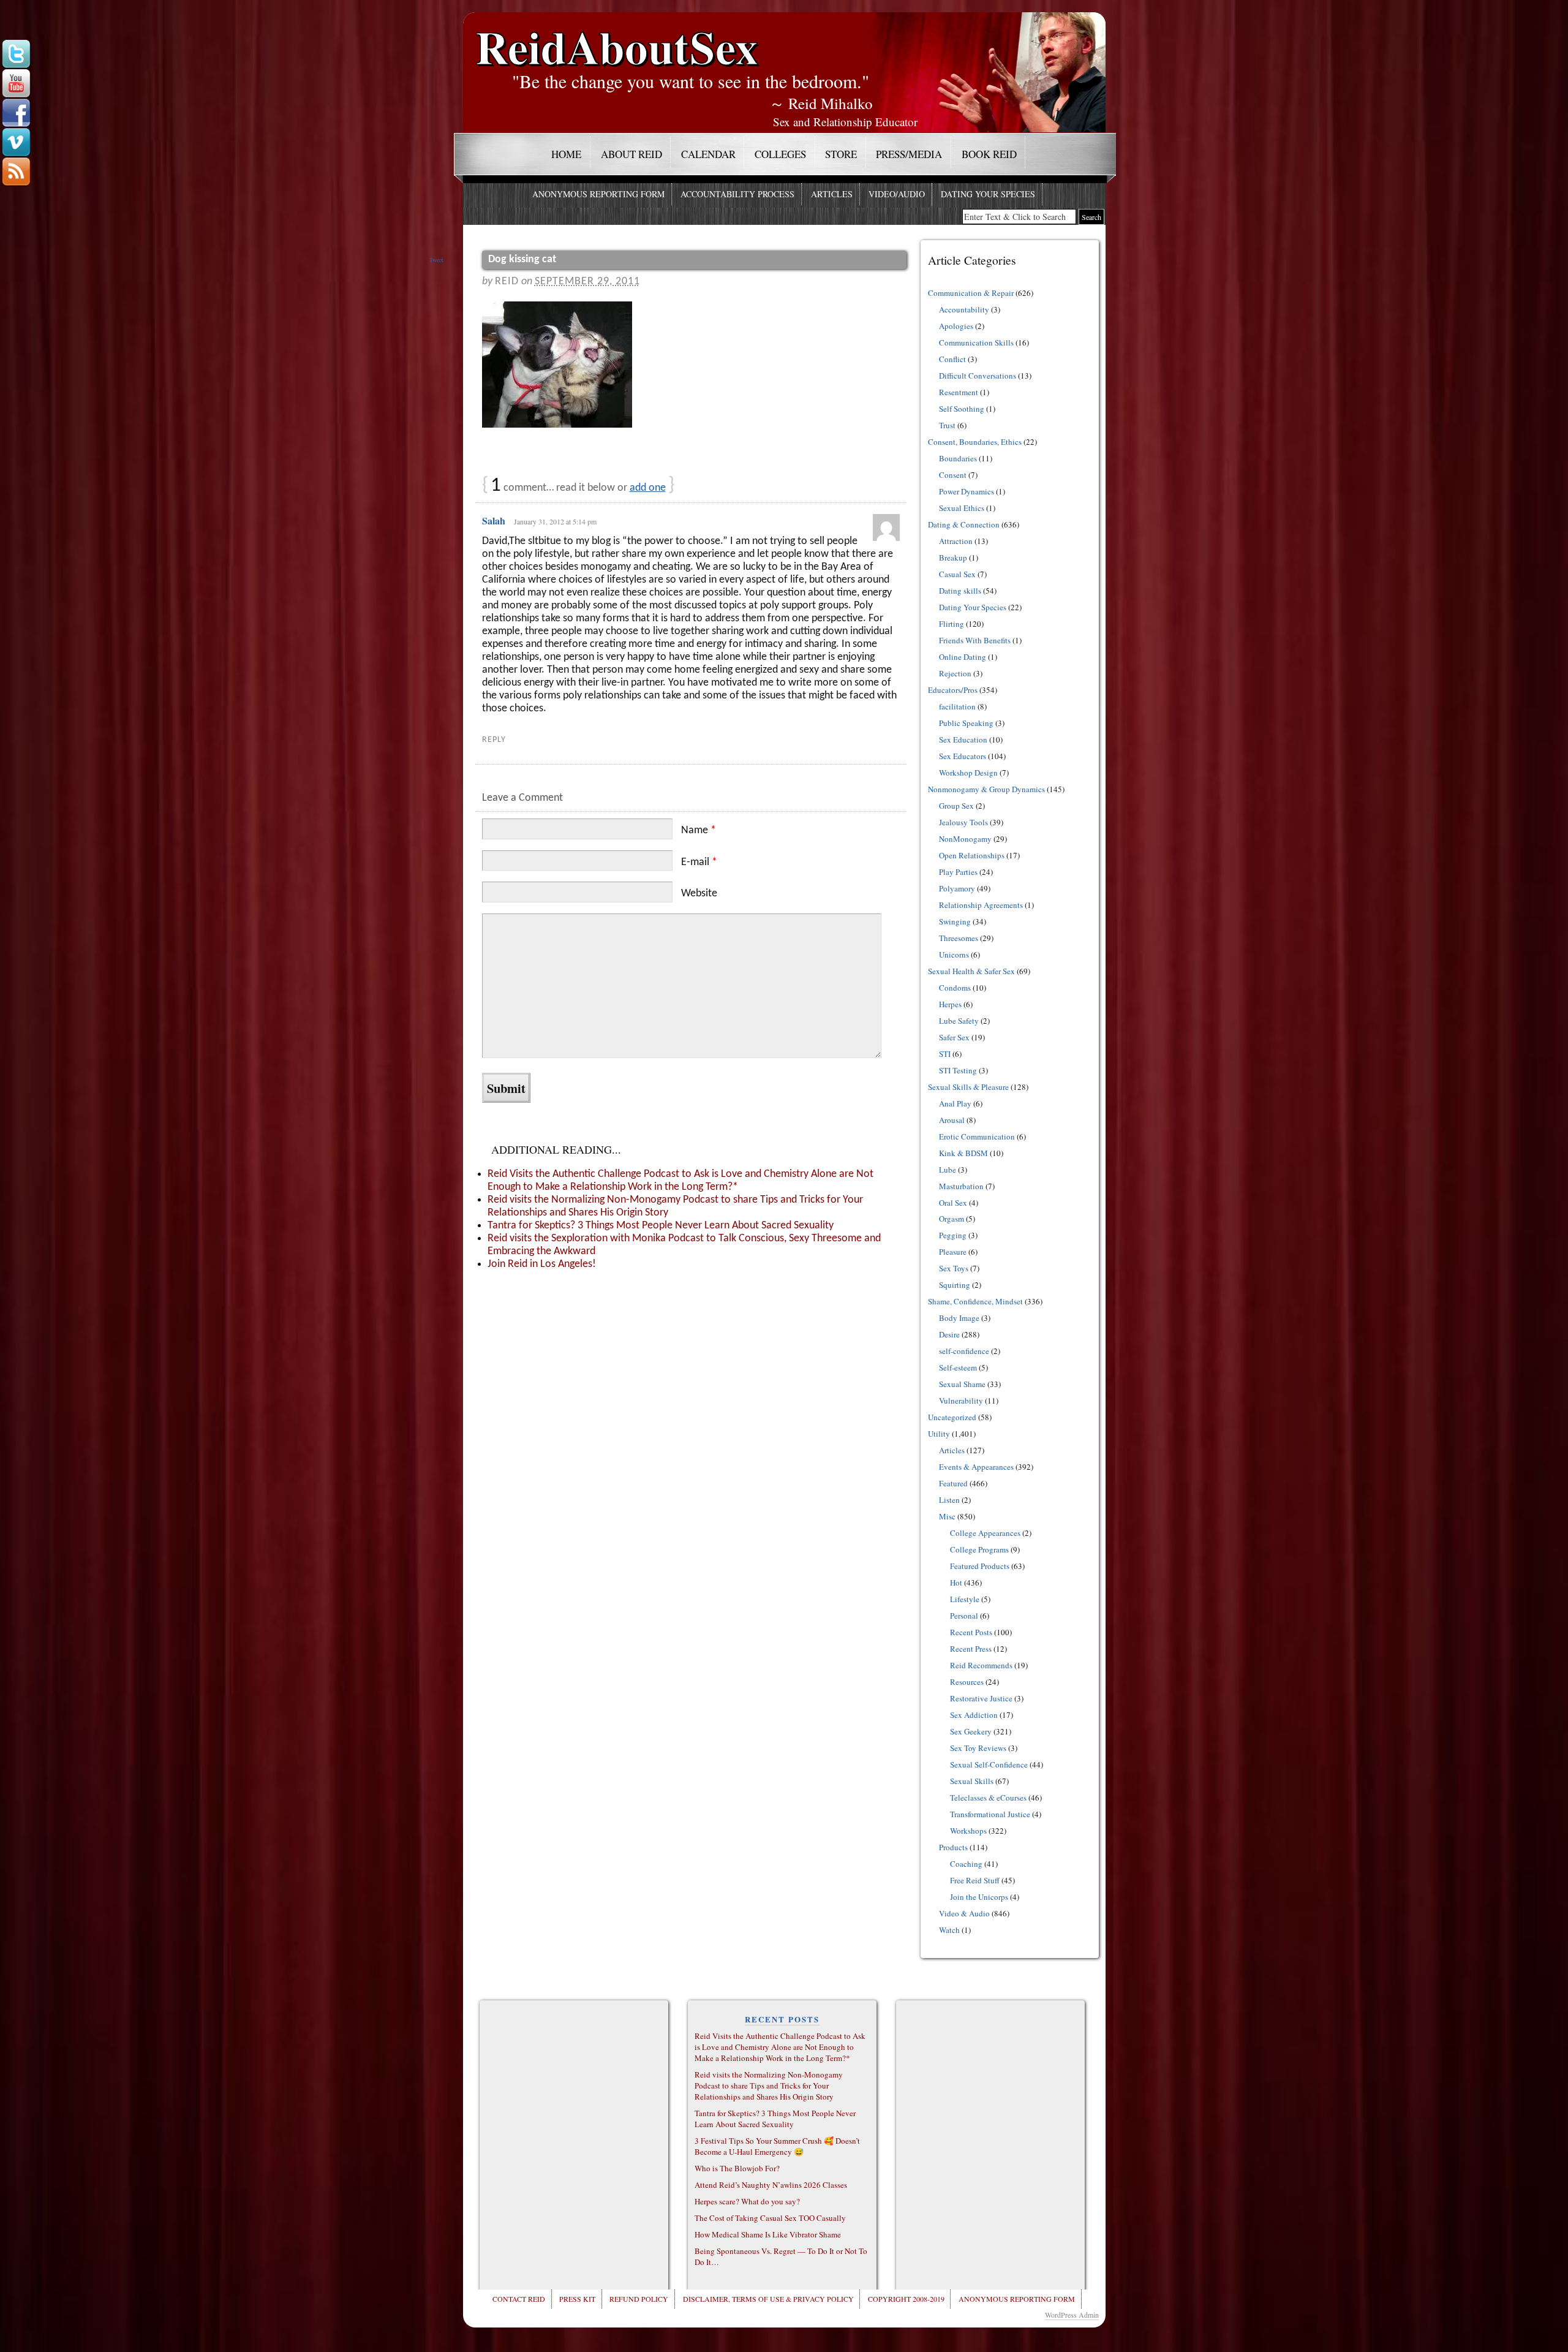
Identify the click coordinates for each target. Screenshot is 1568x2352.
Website (699, 894)
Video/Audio (897, 194)
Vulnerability (961, 1401)
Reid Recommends (981, 1665)
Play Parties (958, 872)
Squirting (955, 1285)
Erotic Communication (977, 1136)
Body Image (959, 1318)
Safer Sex (954, 1037)
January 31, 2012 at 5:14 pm (555, 521)
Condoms (955, 988)
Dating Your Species (988, 194)
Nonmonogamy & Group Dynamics (986, 789)
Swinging (955, 921)
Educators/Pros (953, 690)
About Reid (631, 154)
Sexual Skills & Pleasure (968, 1087)
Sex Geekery (971, 1731)
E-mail (699, 862)
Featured (953, 1483)
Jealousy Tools (963, 822)
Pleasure (953, 1252)
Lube (948, 1170)
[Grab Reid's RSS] (16, 172)
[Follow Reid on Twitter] (16, 55)
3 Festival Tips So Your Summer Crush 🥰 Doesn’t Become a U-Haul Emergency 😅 (777, 2146)
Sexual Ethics (962, 508)
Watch (949, 1930)
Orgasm (952, 1219)
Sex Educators (963, 756)
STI (945, 1054)
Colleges (780, 154)
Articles (832, 194)
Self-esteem (958, 1367)
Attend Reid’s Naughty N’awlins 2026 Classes (771, 2185)
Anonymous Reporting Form (598, 194)
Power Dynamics (967, 491)
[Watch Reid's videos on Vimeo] (16, 143)
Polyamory (957, 888)
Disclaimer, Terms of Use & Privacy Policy (768, 2299)
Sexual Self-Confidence (989, 1764)
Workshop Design (968, 773)
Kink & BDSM (963, 1153)
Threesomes (959, 938)
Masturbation (961, 1186)
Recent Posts (971, 1632)
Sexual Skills (972, 1781)
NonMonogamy (965, 839)
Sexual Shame (962, 1384)
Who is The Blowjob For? (737, 2168)
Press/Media (909, 154)
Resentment (959, 392)
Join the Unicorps (979, 1897)
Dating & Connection (964, 524)
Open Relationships (972, 855)
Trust (947, 425)
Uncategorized (952, 1417)
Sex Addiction (974, 1715)
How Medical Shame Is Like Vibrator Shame (768, 2234)
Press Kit (577, 2299)
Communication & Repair (971, 293)
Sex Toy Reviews (978, 1748)
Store (841, 154)
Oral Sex (953, 1203)
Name (699, 830)
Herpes (950, 1004)
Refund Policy (639, 2299)
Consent (953, 475)
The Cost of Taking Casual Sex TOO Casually (770, 2218)
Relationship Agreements (981, 905)
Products (953, 1847)
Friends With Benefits (975, 640)
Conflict (952, 359)
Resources (967, 1682)
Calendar (708, 154)
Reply (494, 740)
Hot (956, 1582)
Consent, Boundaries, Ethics (975, 442)
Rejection (955, 673)
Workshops (968, 1831)
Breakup (953, 558)
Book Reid (989, 154)
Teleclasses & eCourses (988, 1798)
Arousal (952, 1120)
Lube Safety (959, 1021)
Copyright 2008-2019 (906, 2299)
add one (648, 488)
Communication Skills (976, 342)
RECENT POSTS (782, 2019)
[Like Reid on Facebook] (16, 113)
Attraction (956, 541)
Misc (947, 1516)
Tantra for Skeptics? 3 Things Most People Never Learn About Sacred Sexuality (661, 1226)
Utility (939, 1434)
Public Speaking (966, 723)
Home (566, 154)
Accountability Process (737, 194)
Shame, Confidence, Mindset (975, 1301)
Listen (949, 1500)
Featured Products (980, 1566)
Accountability (964, 309)
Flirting (952, 624)
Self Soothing (962, 409)
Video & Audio (964, 1913)
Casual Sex (957, 574)
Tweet (436, 260)
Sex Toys (954, 1268)
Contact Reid (519, 2299)
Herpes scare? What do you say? (747, 2201)
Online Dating (963, 657)
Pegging (953, 1235)
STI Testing (958, 1070)
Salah (494, 520)
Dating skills (960, 591)
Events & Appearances (976, 1467)
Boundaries (958, 458)
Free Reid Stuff (975, 1880)
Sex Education (963, 739)
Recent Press (971, 1649)
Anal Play (955, 1103)
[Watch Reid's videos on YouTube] (16, 84)
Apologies (956, 326)
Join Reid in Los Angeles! (542, 1264)
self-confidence (964, 1351)
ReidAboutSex (617, 38)
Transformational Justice (990, 1814)
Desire (949, 1334)
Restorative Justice (981, 1698)
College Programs (979, 1549)
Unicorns (954, 955)
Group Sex (956, 806)
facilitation (957, 706)
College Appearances (985, 1533)
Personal (964, 1616)
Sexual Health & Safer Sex (971, 971)
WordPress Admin (1072, 2315)
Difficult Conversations (978, 376)
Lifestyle (965, 1599)
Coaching (966, 1864)
